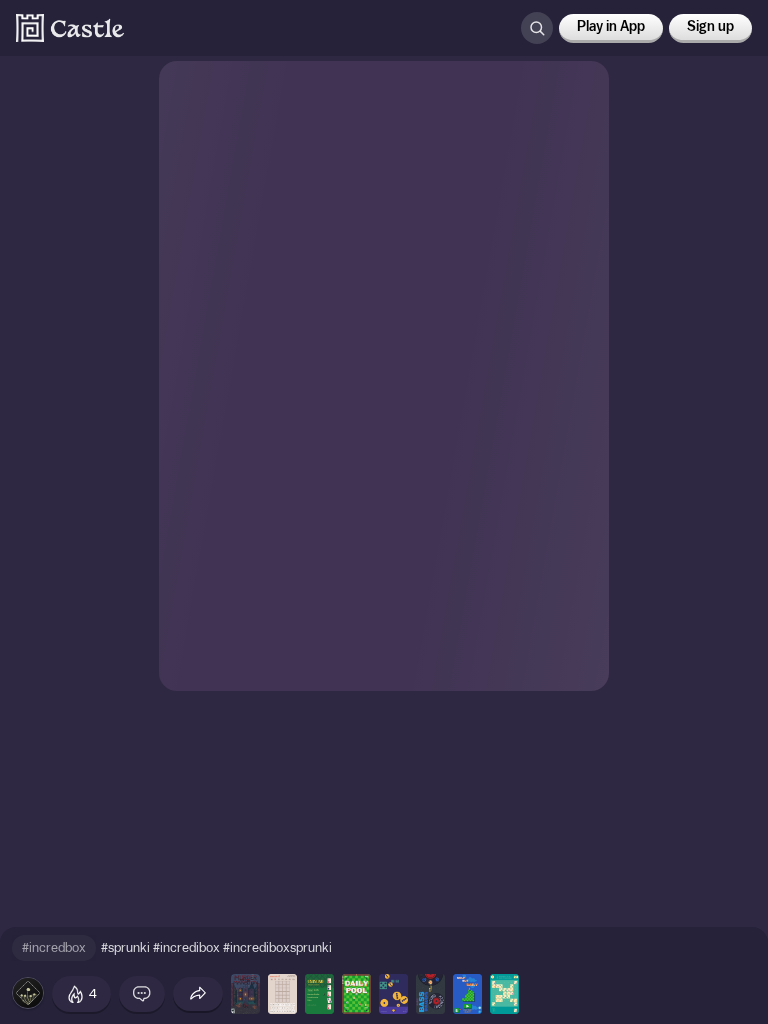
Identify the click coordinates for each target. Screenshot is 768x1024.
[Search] (537, 28)
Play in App (611, 27)
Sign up (710, 27)
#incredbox (54, 947)
